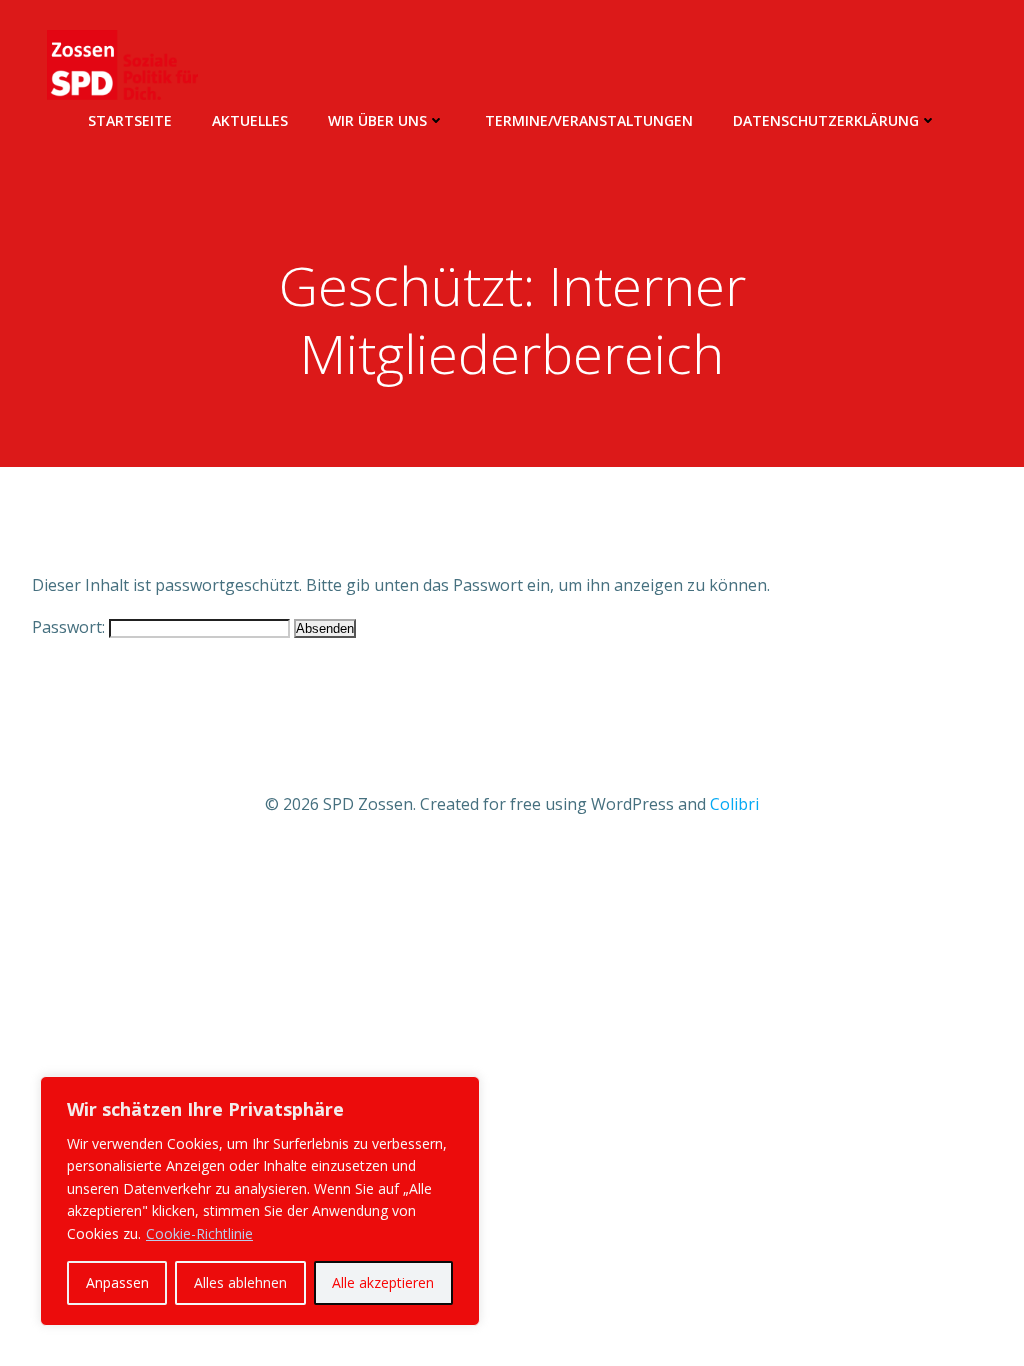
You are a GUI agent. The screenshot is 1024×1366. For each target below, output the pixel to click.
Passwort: (70, 627)
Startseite (130, 120)
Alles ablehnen (240, 1282)
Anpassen (117, 1282)
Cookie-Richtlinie (199, 1233)
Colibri (734, 804)
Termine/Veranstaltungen (589, 120)
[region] (260, 1201)
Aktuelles (250, 120)
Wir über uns (377, 120)
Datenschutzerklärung (826, 120)
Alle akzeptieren (383, 1282)
